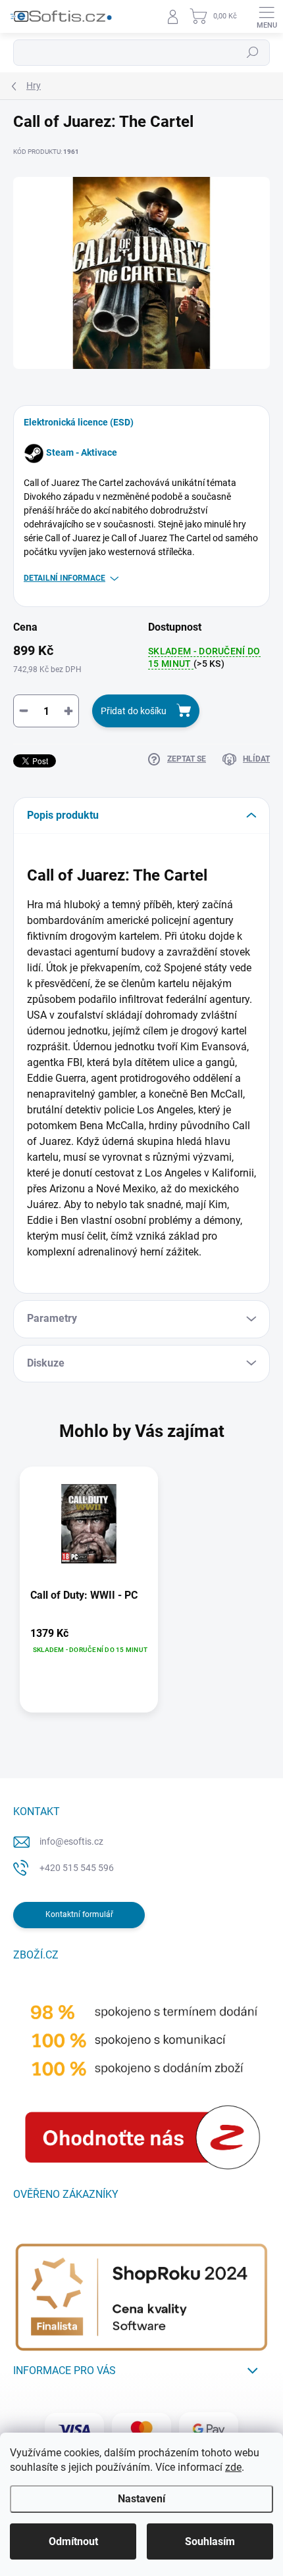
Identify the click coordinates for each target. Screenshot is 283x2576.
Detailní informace (64, 578)
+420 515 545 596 (77, 1868)
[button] (89, 1641)
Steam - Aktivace (82, 452)
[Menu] (267, 16)
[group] (141, 1596)
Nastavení (141, 2499)
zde (233, 2467)
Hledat (253, 53)
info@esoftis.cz (71, 1841)
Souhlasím (210, 2541)
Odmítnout (73, 2541)
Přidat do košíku (134, 711)
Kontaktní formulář (79, 1914)
